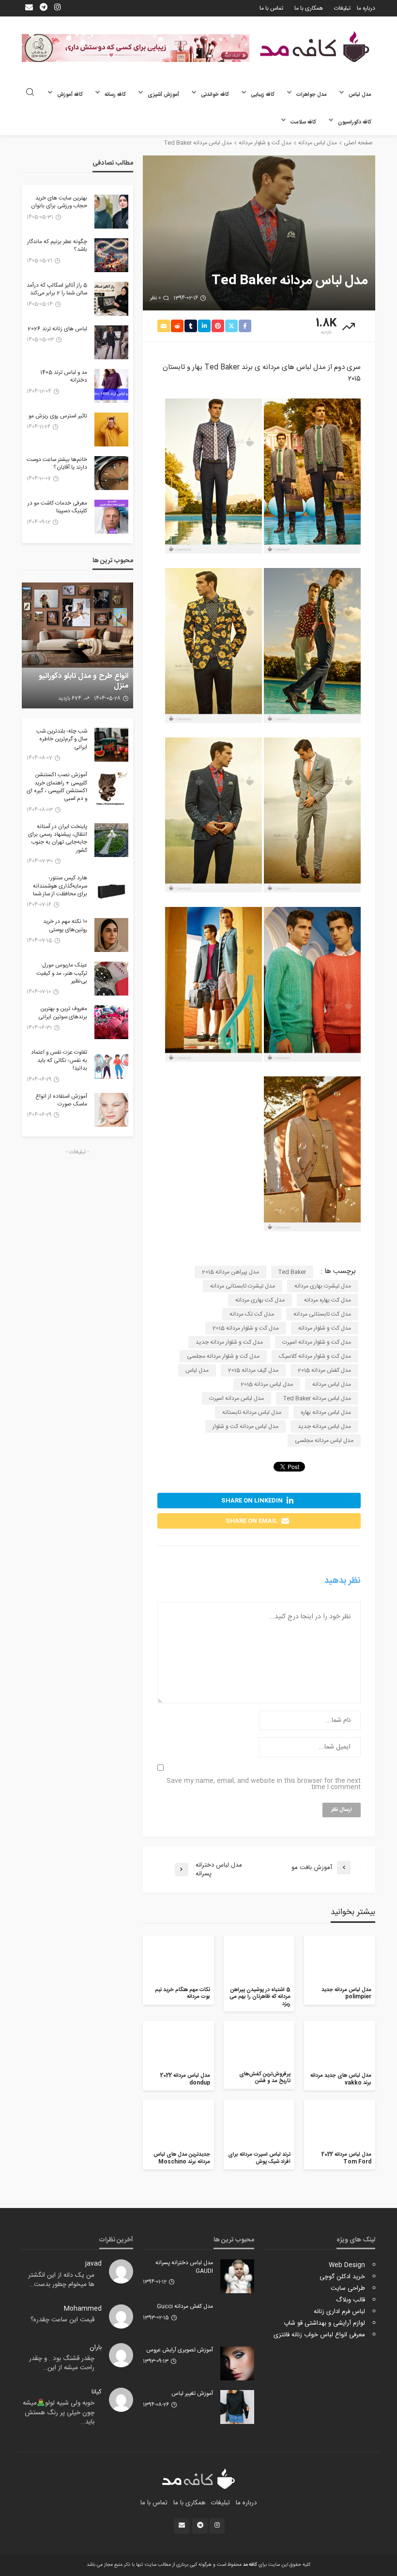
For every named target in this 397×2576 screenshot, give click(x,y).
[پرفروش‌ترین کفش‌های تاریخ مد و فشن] (259, 2044)
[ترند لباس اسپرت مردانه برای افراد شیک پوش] (259, 2124)
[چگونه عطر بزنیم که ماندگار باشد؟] (111, 255)
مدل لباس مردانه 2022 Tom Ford (346, 2158)
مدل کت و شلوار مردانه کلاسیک (315, 1356)
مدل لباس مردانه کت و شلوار (245, 1426)
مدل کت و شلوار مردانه (325, 1328)
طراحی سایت (348, 2288)
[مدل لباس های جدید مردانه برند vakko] (340, 2045)
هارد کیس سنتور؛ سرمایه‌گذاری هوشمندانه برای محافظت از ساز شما (60, 886)
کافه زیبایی (263, 95)
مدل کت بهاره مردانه (328, 1300)
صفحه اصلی (358, 143)
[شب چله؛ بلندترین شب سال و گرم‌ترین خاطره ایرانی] (111, 745)
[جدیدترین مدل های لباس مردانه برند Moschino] (178, 2124)
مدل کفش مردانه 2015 (324, 1370)
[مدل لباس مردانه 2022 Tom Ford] (340, 2124)
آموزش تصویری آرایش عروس (180, 2350)
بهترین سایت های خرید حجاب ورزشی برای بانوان (59, 203)
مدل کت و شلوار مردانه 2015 (246, 1328)
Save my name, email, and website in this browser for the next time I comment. (264, 1784)
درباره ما (366, 8)
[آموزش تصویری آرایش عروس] (237, 2363)
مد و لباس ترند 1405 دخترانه (64, 377)
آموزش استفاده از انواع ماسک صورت (61, 1101)
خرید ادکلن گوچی (342, 2277)
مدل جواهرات (312, 95)
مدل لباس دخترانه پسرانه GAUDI (184, 2267)
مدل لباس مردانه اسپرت (237, 1398)
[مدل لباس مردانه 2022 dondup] (178, 2045)
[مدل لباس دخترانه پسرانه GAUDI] (237, 2276)
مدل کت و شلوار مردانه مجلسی (223, 1356)
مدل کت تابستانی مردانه (322, 1314)
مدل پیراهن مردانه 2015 (230, 1272)
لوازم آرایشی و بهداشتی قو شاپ (324, 2323)
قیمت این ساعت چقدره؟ (62, 2320)
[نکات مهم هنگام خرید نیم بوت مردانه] (178, 1959)
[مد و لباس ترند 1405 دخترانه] (111, 386)
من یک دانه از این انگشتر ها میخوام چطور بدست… (61, 2280)
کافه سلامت (303, 122)
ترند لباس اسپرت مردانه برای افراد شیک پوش (259, 2158)
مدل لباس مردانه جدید (324, 1426)
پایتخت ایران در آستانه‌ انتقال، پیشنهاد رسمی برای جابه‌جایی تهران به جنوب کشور (58, 839)
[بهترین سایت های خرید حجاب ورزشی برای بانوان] (111, 212)
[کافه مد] (315, 47)
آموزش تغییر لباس (192, 2394)
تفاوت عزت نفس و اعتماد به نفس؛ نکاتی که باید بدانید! (59, 1061)
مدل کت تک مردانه (252, 1314)
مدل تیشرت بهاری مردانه (323, 1286)
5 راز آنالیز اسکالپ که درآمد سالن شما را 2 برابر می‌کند (57, 290)
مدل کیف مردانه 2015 (253, 1370)
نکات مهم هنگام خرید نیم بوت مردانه (183, 1994)
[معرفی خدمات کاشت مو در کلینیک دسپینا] (111, 517)
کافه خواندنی (215, 95)
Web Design (347, 2265)
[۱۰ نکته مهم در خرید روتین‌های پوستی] (111, 935)
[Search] (30, 93)
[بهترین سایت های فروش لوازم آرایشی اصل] (77, 645)
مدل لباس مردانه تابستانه (252, 1412)
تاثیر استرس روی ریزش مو (58, 416)
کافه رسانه (115, 95)
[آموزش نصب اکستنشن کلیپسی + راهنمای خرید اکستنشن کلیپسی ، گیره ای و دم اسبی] (111, 788)
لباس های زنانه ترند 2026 (57, 329)
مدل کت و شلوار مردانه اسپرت (317, 1342)
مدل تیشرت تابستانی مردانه (243, 1286)
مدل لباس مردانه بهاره (326, 1412)
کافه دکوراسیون (355, 122)
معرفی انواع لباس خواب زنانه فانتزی (319, 2335)
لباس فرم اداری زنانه (339, 2312)
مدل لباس (360, 95)
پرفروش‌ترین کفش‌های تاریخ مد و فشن (265, 2078)
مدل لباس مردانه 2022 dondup (185, 2079)
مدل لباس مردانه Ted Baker (317, 1398)
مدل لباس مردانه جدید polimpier (346, 1994)
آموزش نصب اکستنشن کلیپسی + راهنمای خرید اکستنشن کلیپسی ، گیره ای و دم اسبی (57, 787)
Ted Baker (292, 1272)
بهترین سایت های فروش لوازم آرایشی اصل (83, 681)
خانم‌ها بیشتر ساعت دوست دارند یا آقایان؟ (57, 464)
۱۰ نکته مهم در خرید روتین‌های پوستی (65, 926)
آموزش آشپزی (163, 95)
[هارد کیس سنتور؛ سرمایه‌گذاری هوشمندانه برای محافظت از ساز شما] (111, 891)
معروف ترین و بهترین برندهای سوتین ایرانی (63, 1013)
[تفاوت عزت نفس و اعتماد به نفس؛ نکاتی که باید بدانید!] (111, 1066)
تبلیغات (342, 8)
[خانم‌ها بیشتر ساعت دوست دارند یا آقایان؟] (111, 473)
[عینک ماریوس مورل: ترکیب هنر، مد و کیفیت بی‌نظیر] (111, 979)
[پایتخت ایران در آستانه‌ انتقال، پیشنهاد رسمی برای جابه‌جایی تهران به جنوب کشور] (111, 840)
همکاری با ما (309, 8)
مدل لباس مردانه (332, 1384)
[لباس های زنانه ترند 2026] (111, 342)
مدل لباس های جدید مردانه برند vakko (341, 2079)
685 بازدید (70, 699)
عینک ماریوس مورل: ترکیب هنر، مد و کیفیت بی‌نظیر (62, 974)
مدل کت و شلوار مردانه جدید (229, 1342)
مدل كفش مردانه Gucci (185, 2307)
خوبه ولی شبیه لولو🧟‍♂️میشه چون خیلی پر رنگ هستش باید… (59, 2413)
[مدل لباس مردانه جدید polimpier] (340, 1959)
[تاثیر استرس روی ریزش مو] (111, 429)
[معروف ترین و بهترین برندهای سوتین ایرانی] (111, 1022)
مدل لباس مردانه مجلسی (324, 1441)
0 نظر (155, 298)
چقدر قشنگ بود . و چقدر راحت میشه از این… (62, 2363)
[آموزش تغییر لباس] (237, 2407)
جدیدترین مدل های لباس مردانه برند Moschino (182, 2158)
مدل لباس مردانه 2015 (267, 1384)
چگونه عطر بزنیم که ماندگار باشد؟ (57, 246)
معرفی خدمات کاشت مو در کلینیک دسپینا (57, 508)
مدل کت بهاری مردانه (260, 1300)
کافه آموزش (70, 95)
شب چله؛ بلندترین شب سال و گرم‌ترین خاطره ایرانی (62, 740)
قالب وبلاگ (351, 2300)
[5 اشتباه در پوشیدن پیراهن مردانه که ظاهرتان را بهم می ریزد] (259, 1959)
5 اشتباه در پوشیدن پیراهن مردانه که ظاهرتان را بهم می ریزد (260, 1997)
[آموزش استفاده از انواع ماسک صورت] (111, 1110)
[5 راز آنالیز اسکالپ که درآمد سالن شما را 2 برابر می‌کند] (111, 299)
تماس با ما (271, 8)
